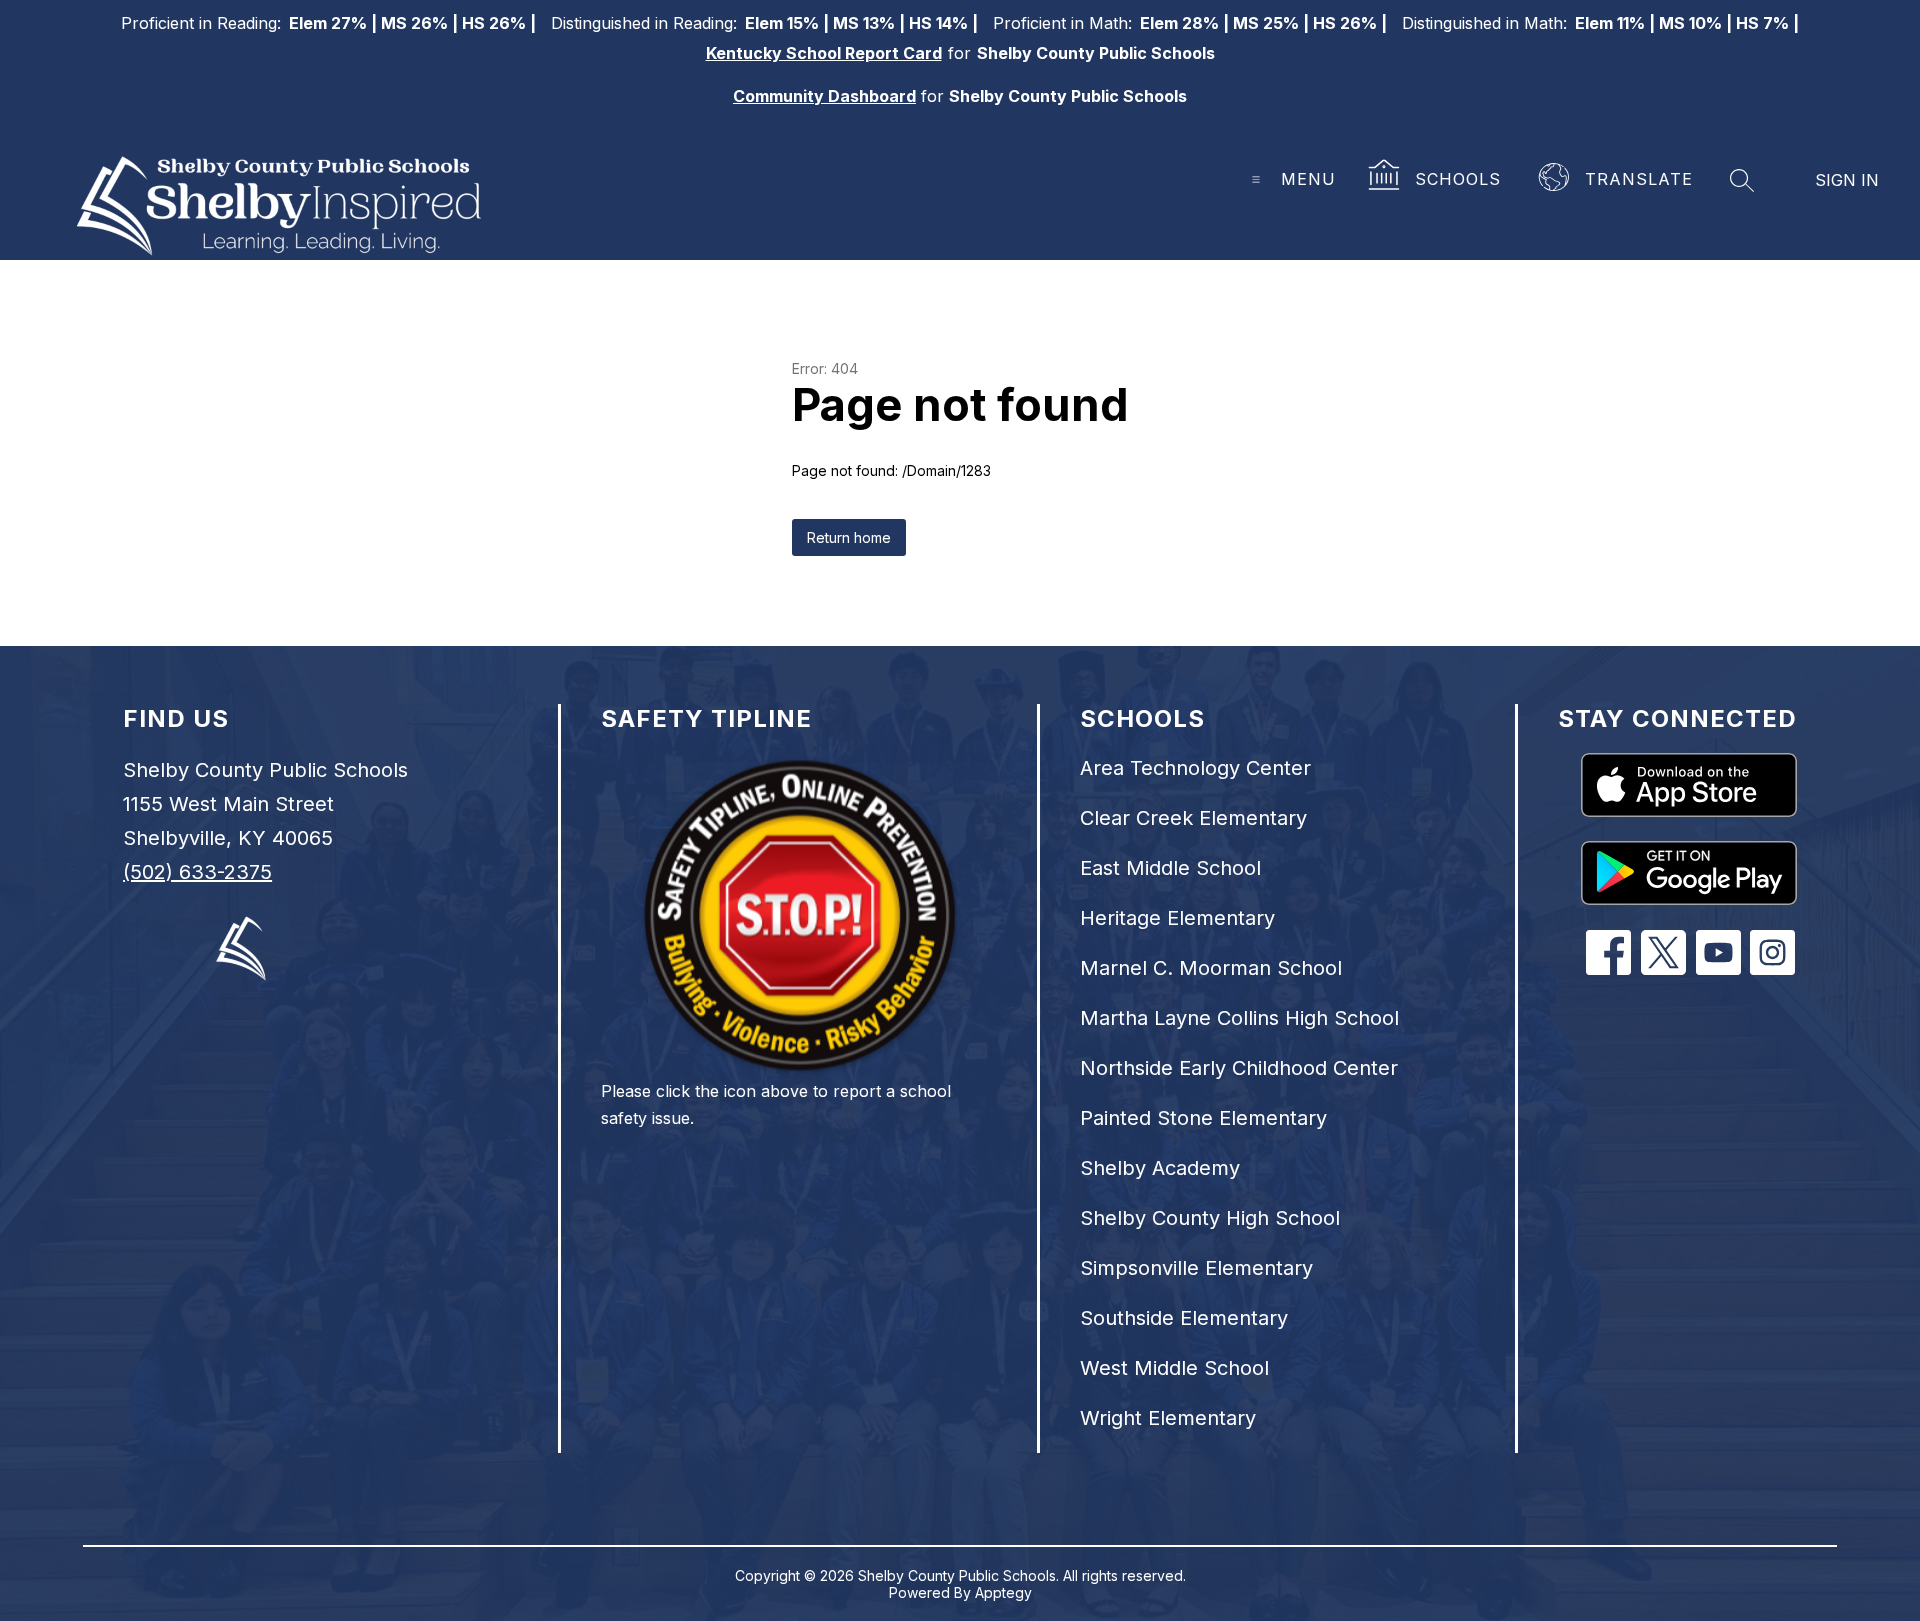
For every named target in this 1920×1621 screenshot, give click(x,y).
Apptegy (1003, 1592)
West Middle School (1174, 1368)
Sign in (1847, 180)
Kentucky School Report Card (824, 53)
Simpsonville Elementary (1196, 1268)
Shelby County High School (1210, 1218)
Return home (849, 537)
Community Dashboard (824, 96)
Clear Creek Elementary (1193, 818)
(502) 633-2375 (197, 872)
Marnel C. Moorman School (1211, 968)
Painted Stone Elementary (1203, 1118)
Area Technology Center (1195, 768)
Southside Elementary (1184, 1318)
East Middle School (1170, 868)
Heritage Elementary (1177, 918)
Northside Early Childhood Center (1239, 1068)
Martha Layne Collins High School (1239, 1018)
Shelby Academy (1160, 1168)
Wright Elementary (1168, 1418)
